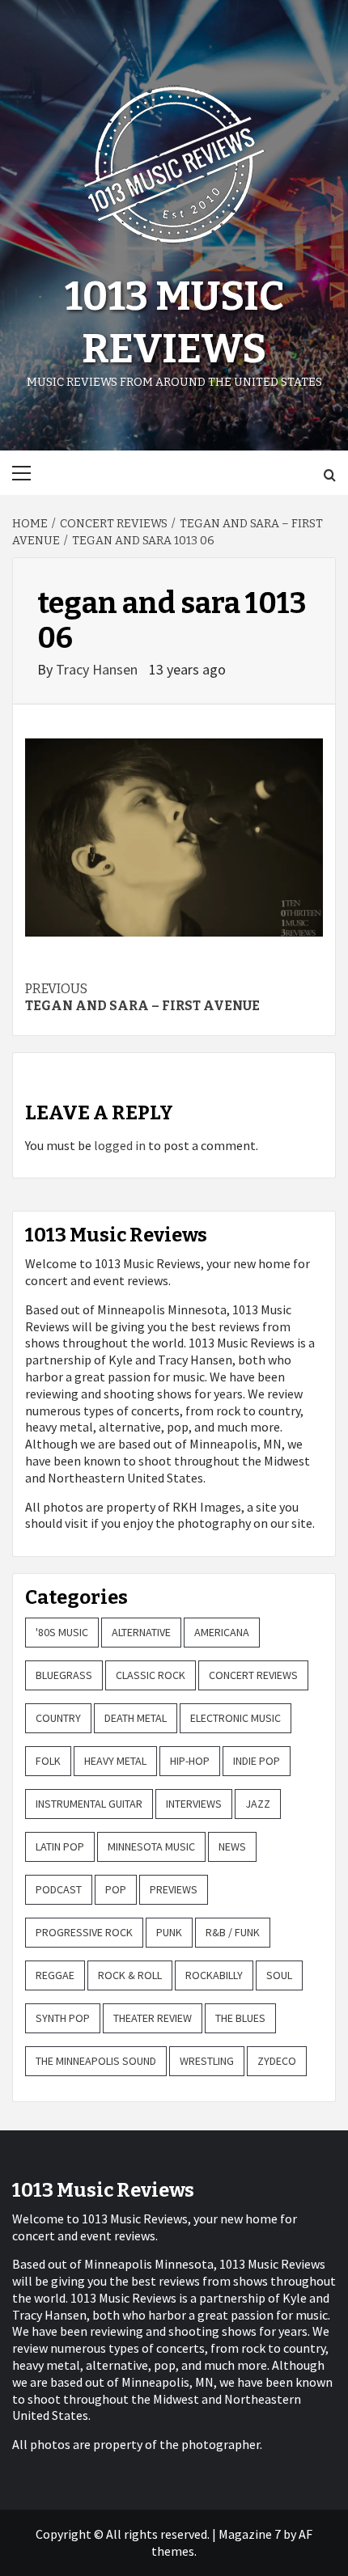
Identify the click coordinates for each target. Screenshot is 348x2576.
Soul (279, 1975)
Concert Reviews (253, 1675)
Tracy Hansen (98, 669)
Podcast (59, 1889)
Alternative (141, 1632)
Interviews (194, 1804)
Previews (174, 1889)
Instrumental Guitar (89, 1804)
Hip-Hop (190, 1761)
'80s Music (62, 1632)
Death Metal (136, 1718)
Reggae (55, 1975)
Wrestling (207, 2061)
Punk (169, 1932)
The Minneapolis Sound (96, 2061)
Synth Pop (63, 2018)
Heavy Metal (115, 1761)
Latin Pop (60, 1846)
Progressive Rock (84, 1932)
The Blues (240, 2018)
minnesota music (151, 1846)
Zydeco (277, 2061)
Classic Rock (151, 1675)
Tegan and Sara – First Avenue (142, 997)
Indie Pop (257, 1761)
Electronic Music (236, 1718)
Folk (48, 1761)
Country (58, 1718)
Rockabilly (214, 1975)
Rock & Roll (130, 1975)
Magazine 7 (250, 2534)
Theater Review (153, 2018)
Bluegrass (64, 1675)
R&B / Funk (233, 1932)
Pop (116, 1889)
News (232, 1846)
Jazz (258, 1804)
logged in (120, 1145)
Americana (222, 1632)
